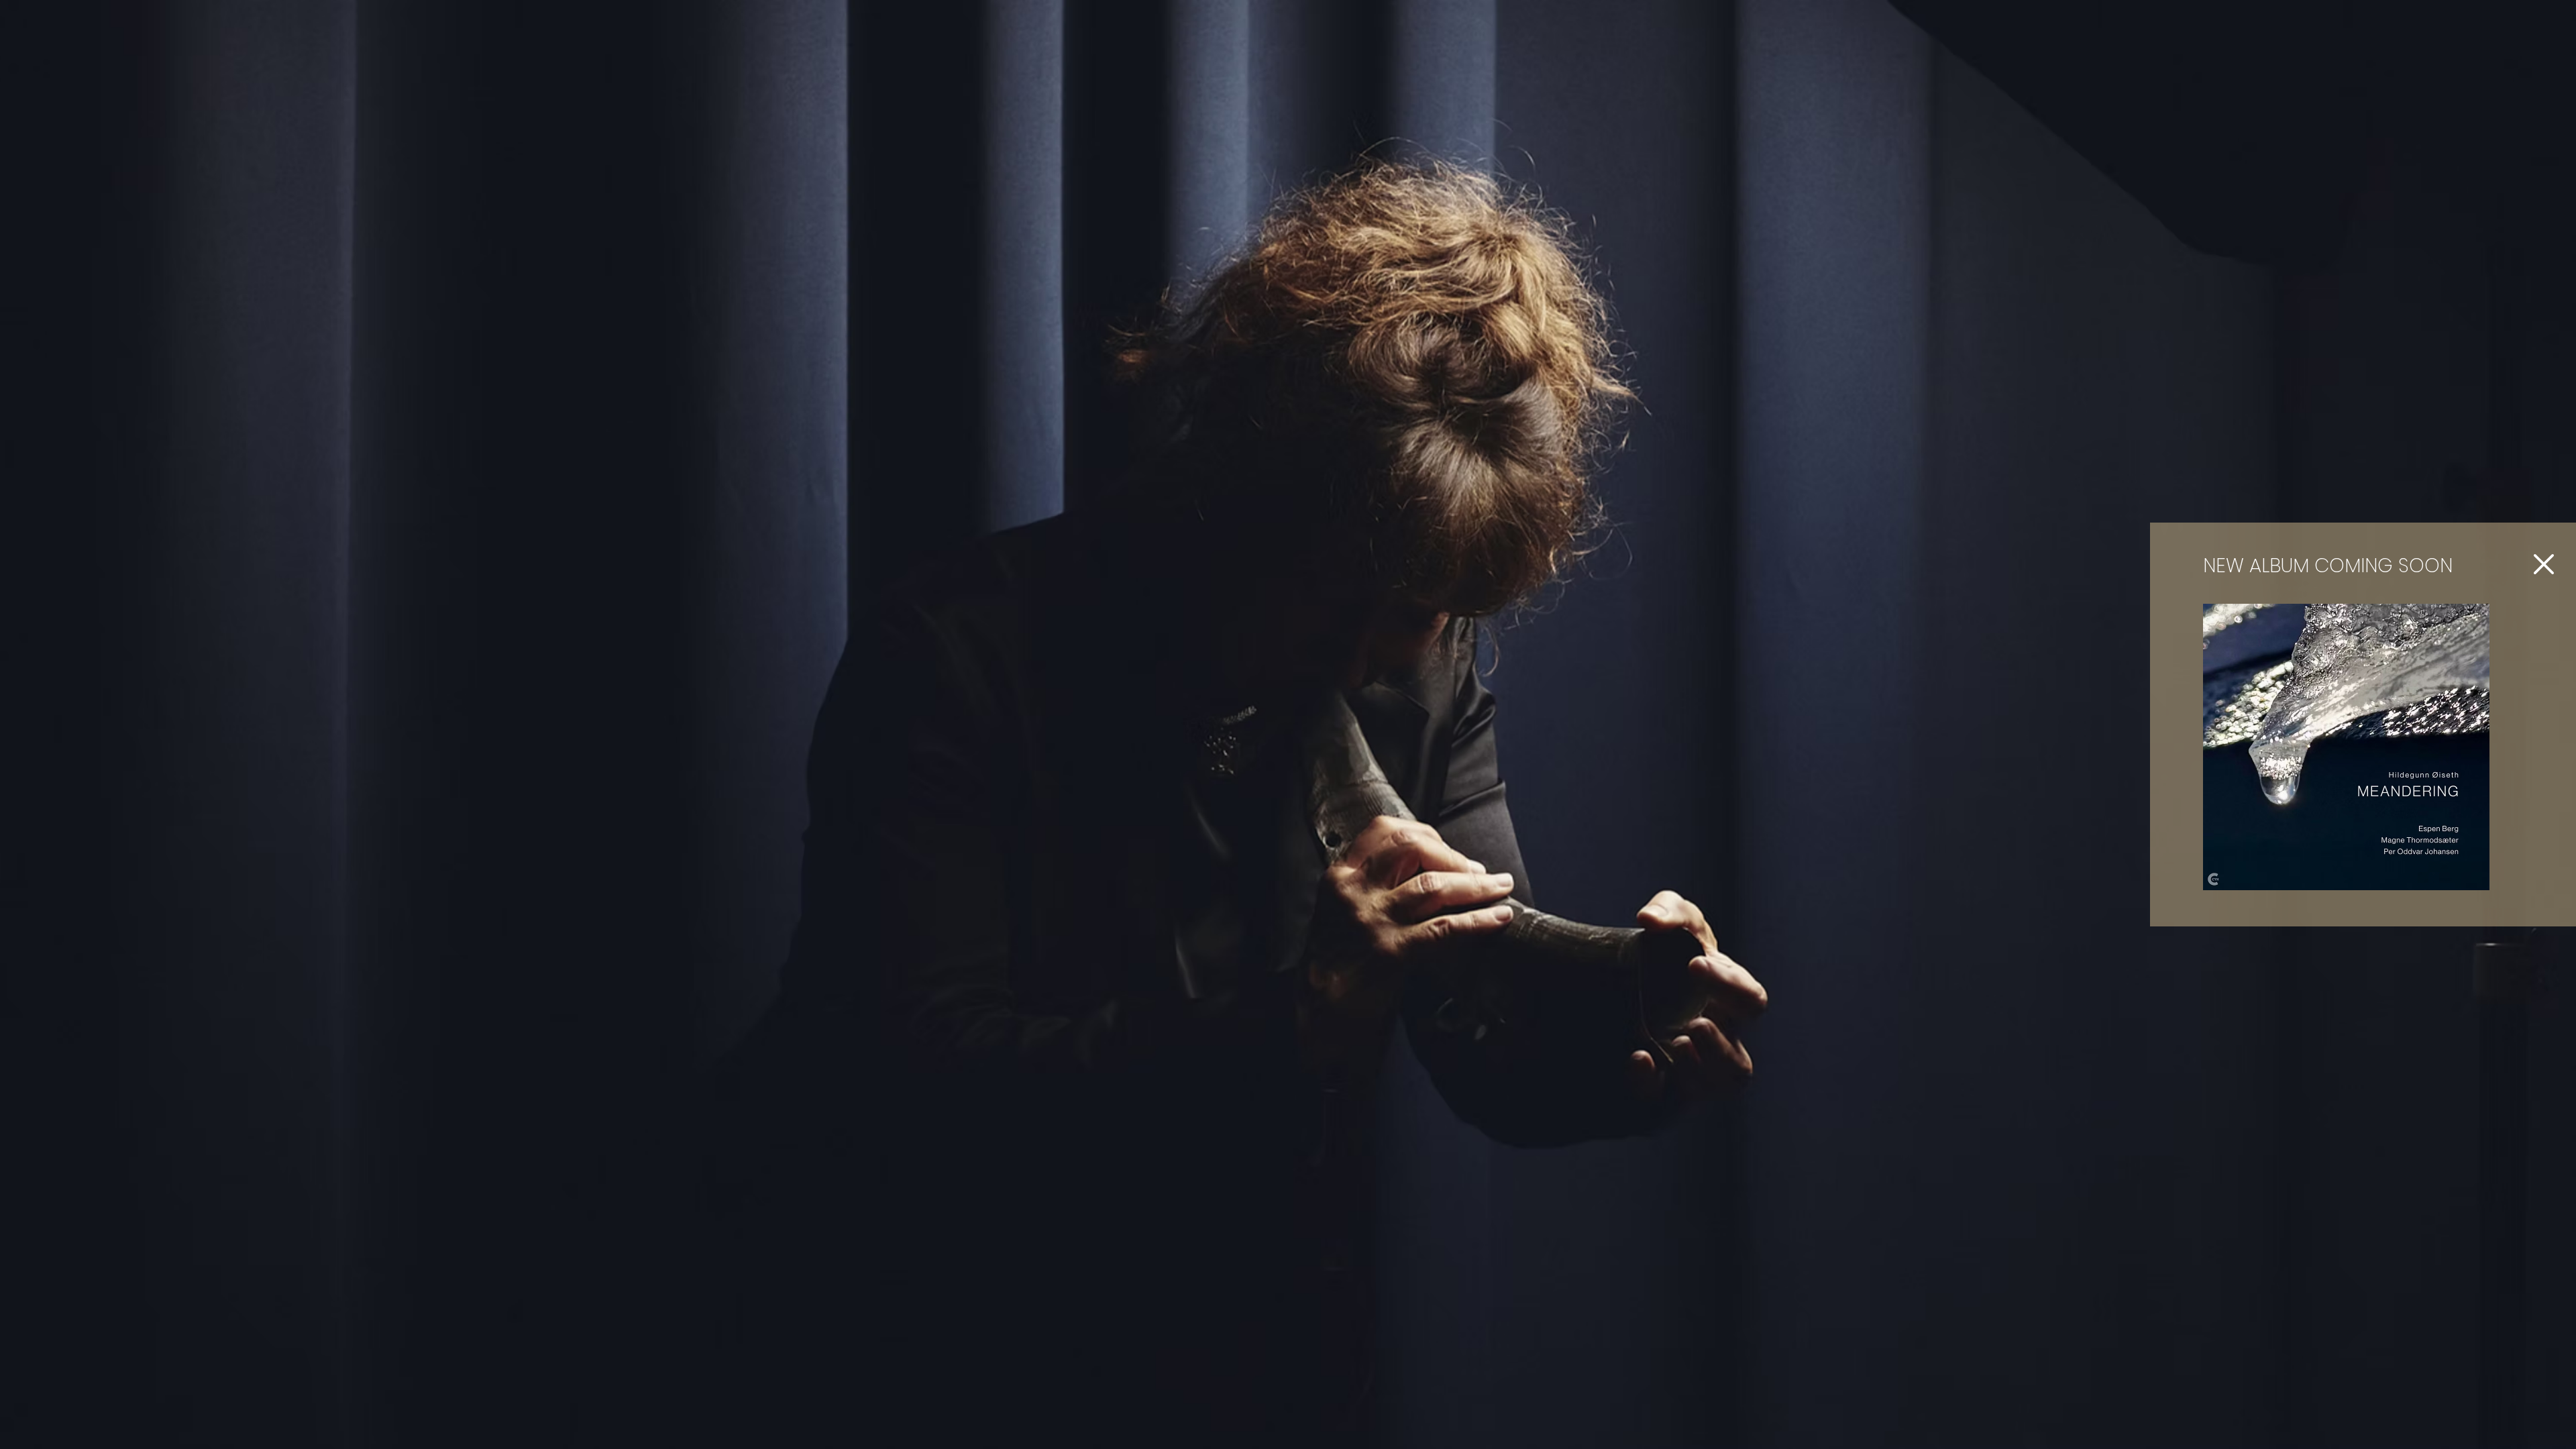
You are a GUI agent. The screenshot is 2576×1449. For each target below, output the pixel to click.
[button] (2544, 564)
